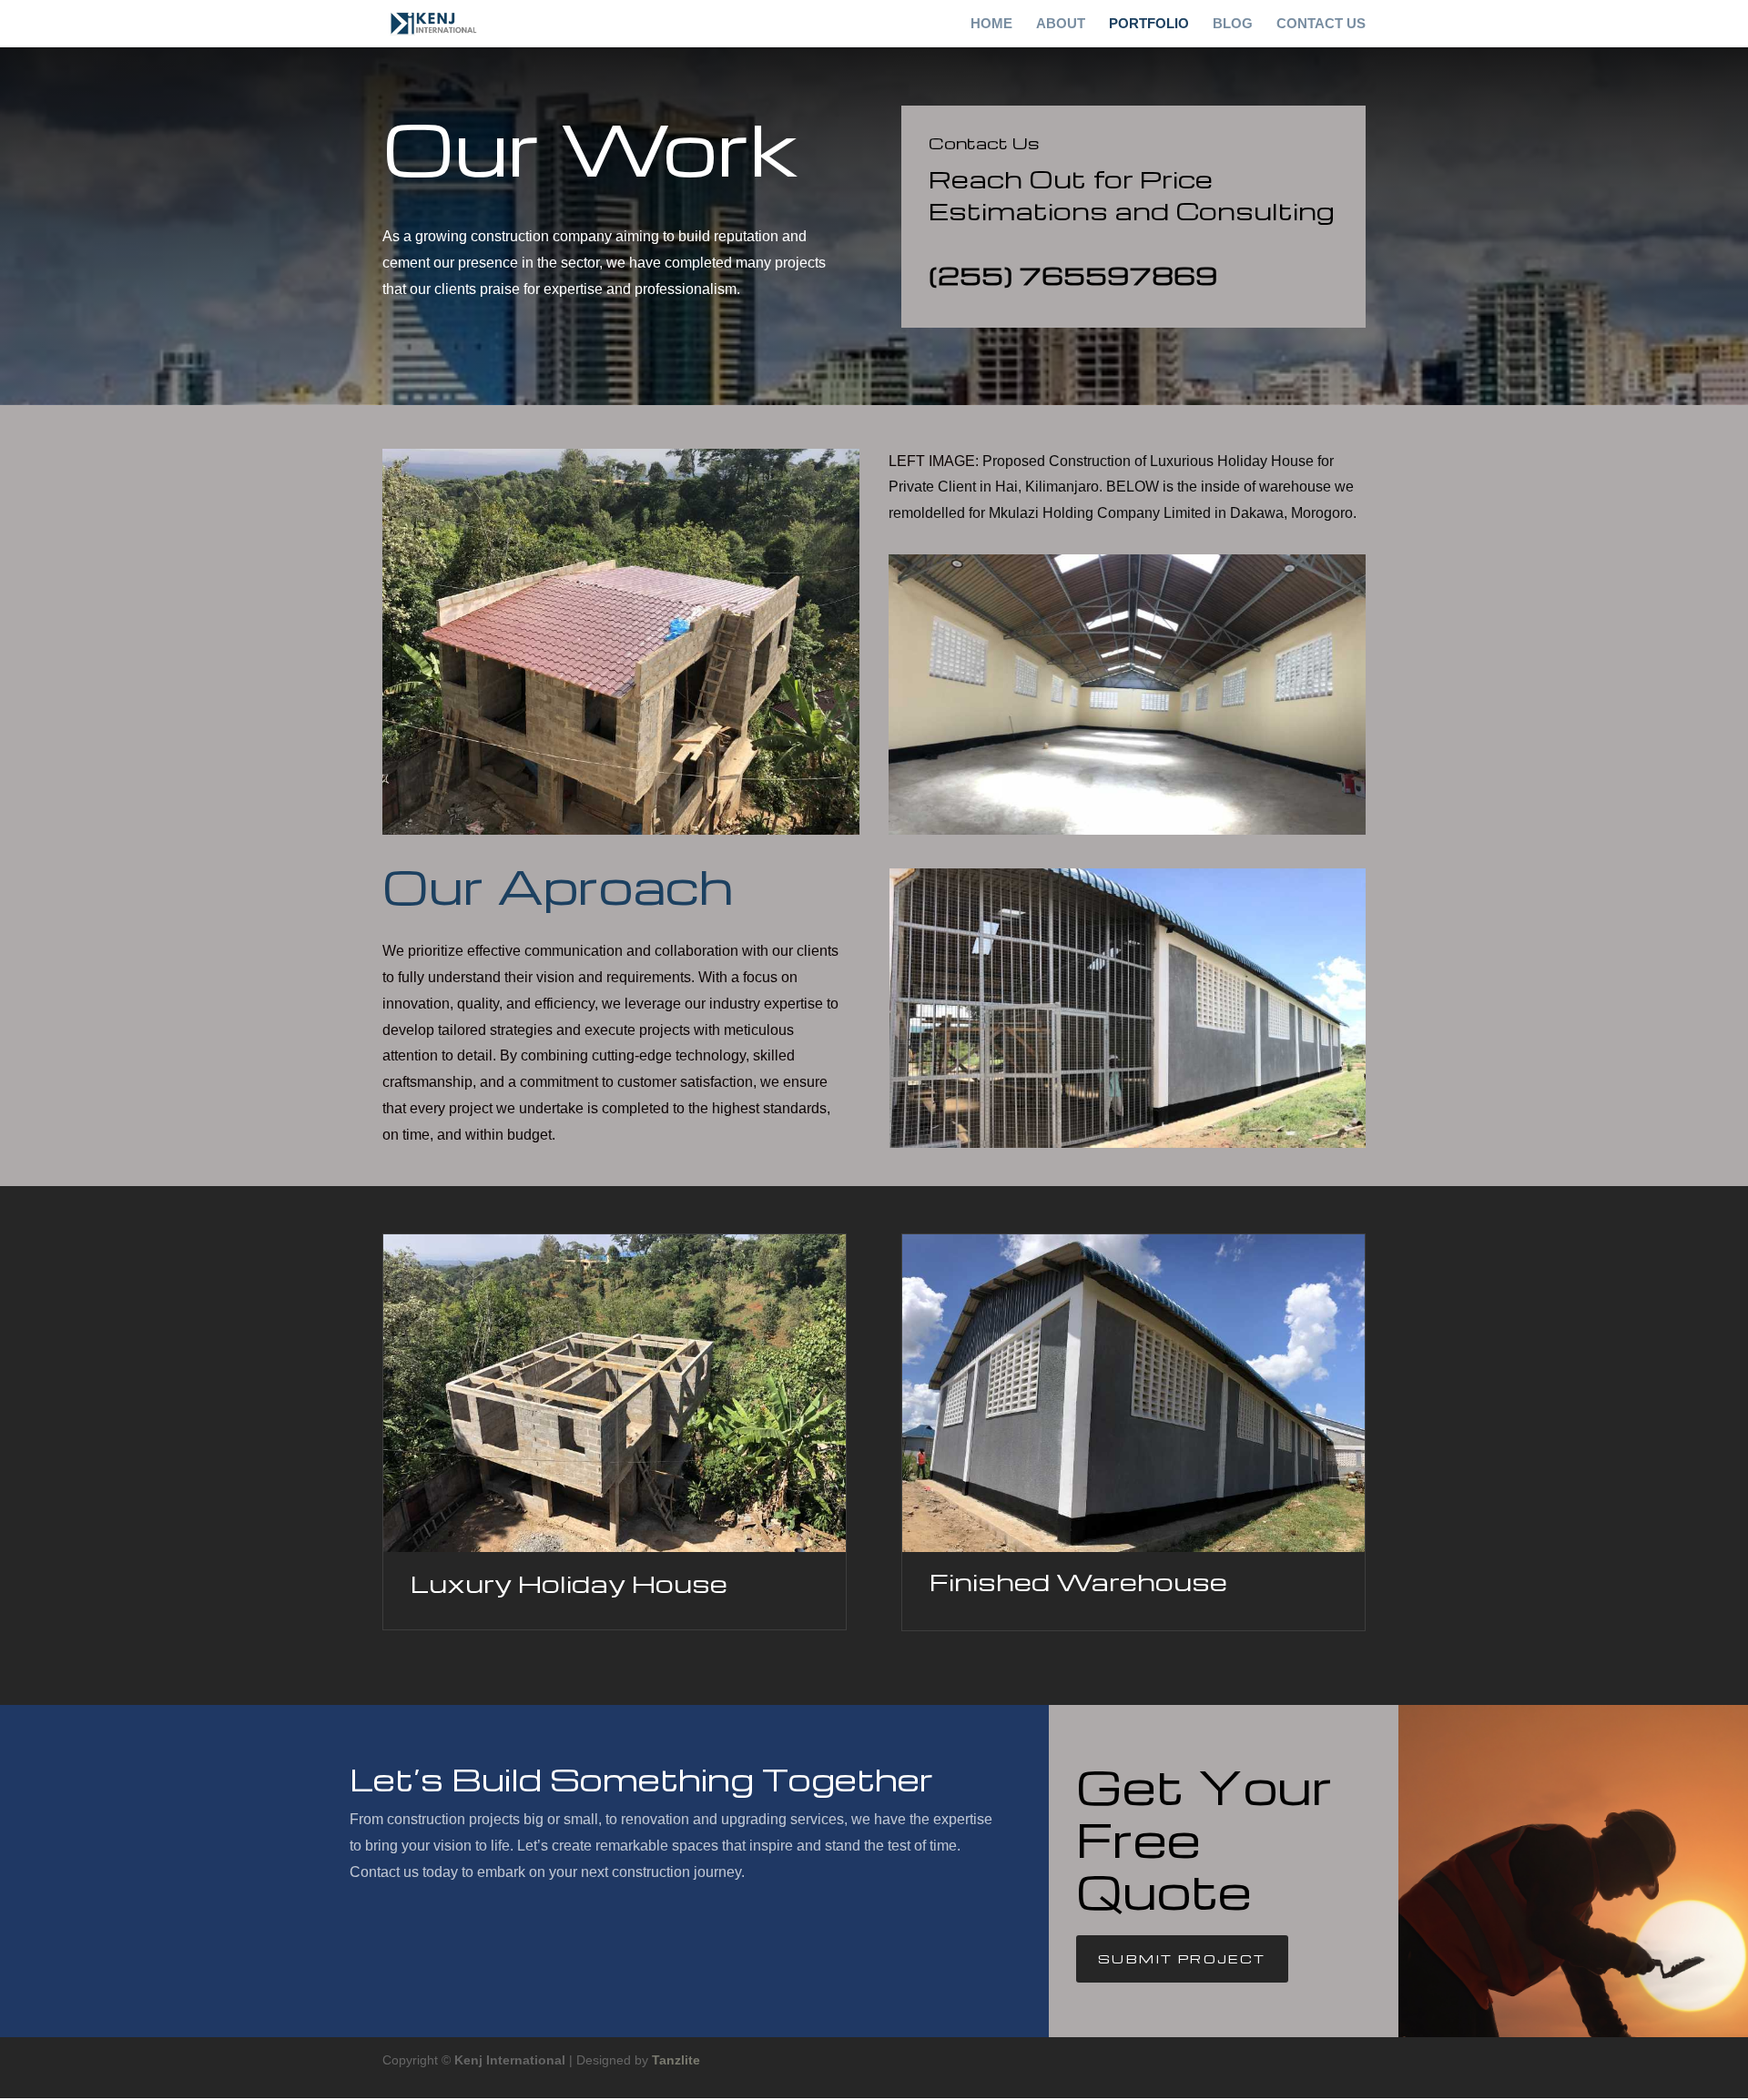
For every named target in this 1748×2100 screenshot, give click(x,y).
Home (991, 24)
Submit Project (1182, 1958)
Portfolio (1149, 24)
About (1061, 24)
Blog (1233, 24)
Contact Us (1321, 24)
